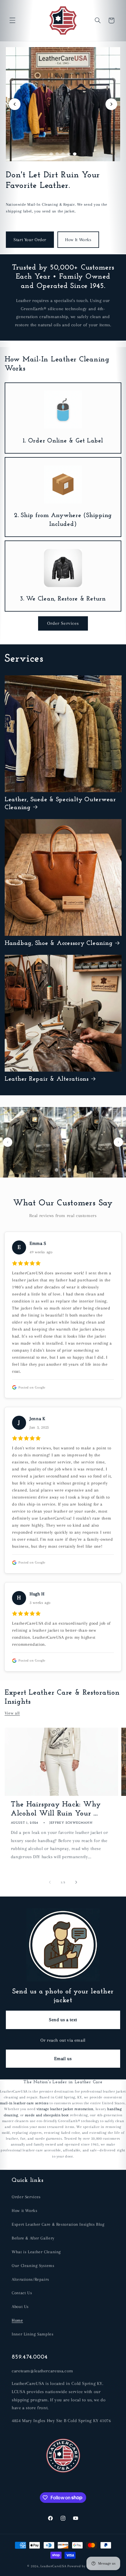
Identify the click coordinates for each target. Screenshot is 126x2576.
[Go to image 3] (69, 1170)
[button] (12, 20)
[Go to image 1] (57, 1170)
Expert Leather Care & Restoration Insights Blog (58, 2224)
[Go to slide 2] (57, 154)
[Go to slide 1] (51, 154)
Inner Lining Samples (33, 2334)
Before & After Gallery (33, 2238)
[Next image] (118, 1142)
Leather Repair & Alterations (47, 1079)
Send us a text (63, 2020)
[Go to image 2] (63, 1170)
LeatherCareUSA (53, 2566)
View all (12, 1713)
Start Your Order (30, 240)
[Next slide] (111, 104)
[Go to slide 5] (75, 154)
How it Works (25, 2211)
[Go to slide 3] (63, 154)
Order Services (63, 623)
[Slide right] (76, 1882)
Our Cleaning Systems (33, 2266)
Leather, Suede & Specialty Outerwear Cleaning (60, 804)
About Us (20, 2306)
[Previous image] (8, 1142)
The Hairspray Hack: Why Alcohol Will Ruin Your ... (56, 1809)
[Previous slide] (15, 104)
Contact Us (22, 2293)
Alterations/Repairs (30, 2279)
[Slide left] (50, 1882)
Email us (63, 2059)
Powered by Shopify (83, 2566)
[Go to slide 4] (69, 154)
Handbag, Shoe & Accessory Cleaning (59, 943)
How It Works (78, 240)
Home (17, 2320)
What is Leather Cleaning (36, 2252)
